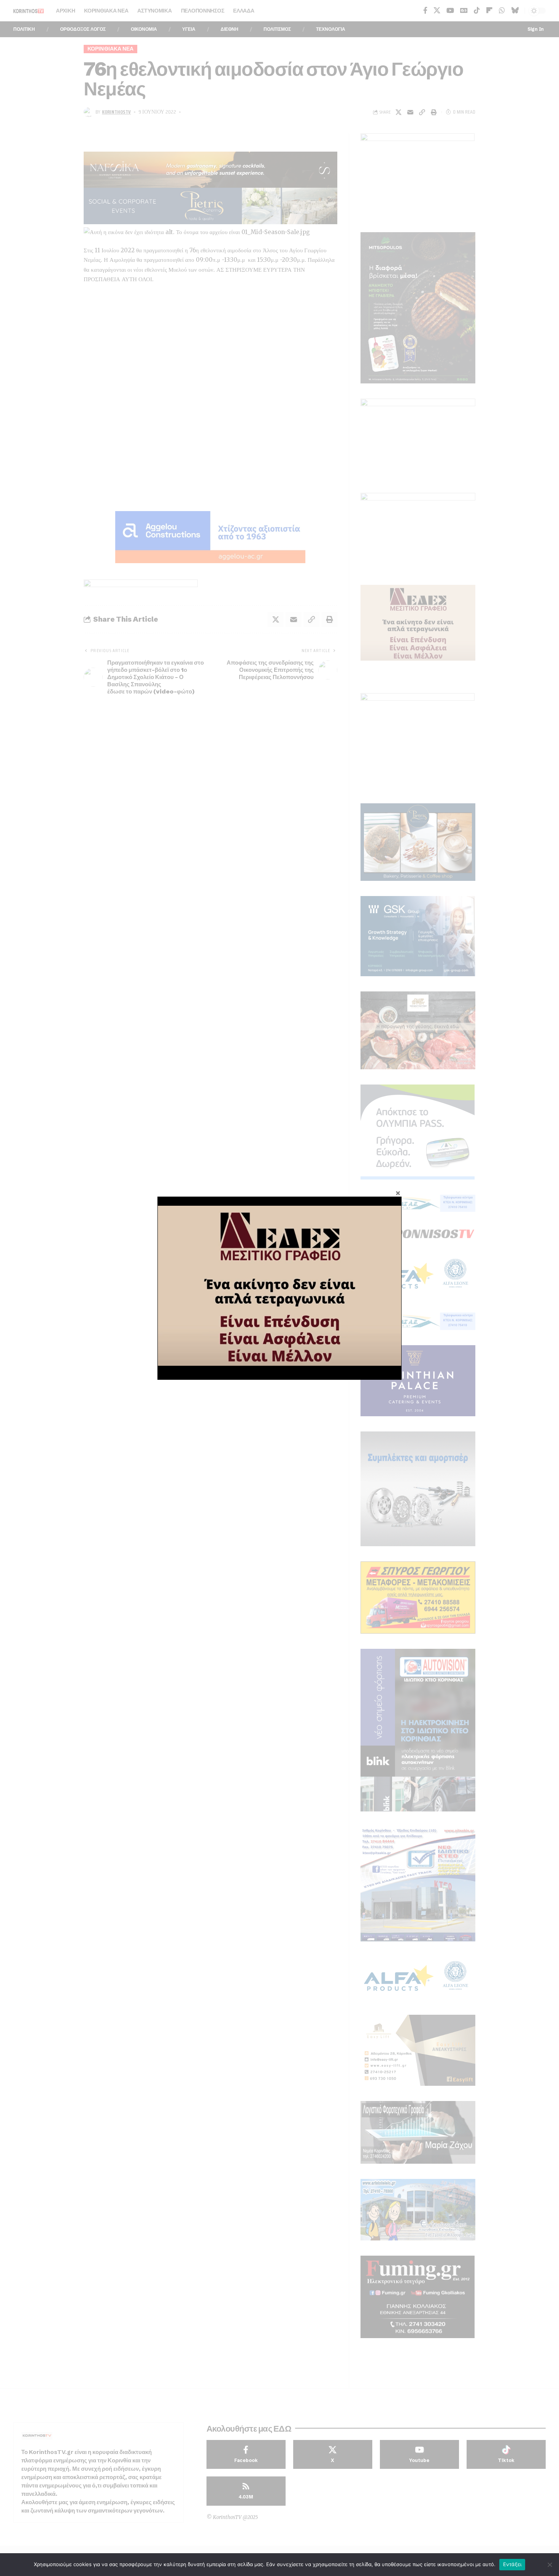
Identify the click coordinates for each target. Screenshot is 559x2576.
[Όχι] (549, 2565)
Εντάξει (512, 2564)
